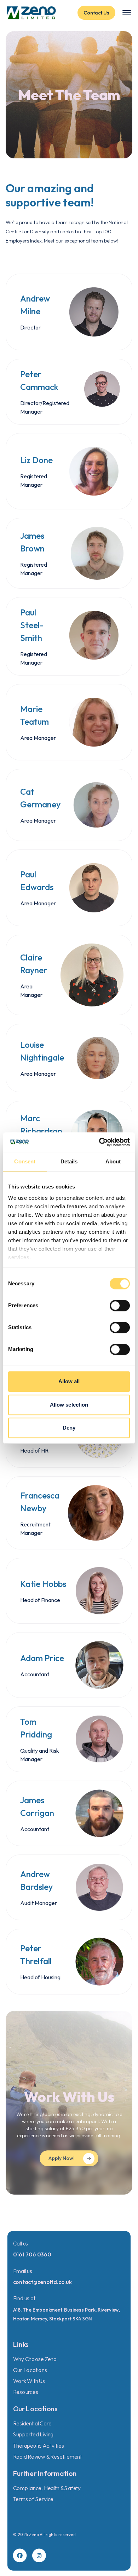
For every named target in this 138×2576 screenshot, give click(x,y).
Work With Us (29, 2381)
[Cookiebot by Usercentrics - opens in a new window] (99, 1142)
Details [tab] (69, 1161)
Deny (69, 1428)
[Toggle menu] (127, 13)
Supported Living (33, 2434)
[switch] (120, 1305)
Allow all (69, 1381)
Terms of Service (33, 2499)
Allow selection (69, 1405)
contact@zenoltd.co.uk (42, 2282)
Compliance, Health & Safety (47, 2488)
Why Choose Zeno (35, 2359)
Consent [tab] (25, 1161)
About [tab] (113, 1161)
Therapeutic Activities (39, 2445)
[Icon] (20, 2556)
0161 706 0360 (32, 2254)
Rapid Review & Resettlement (47, 2456)
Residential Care (32, 2423)
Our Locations (30, 2370)
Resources (26, 2392)
